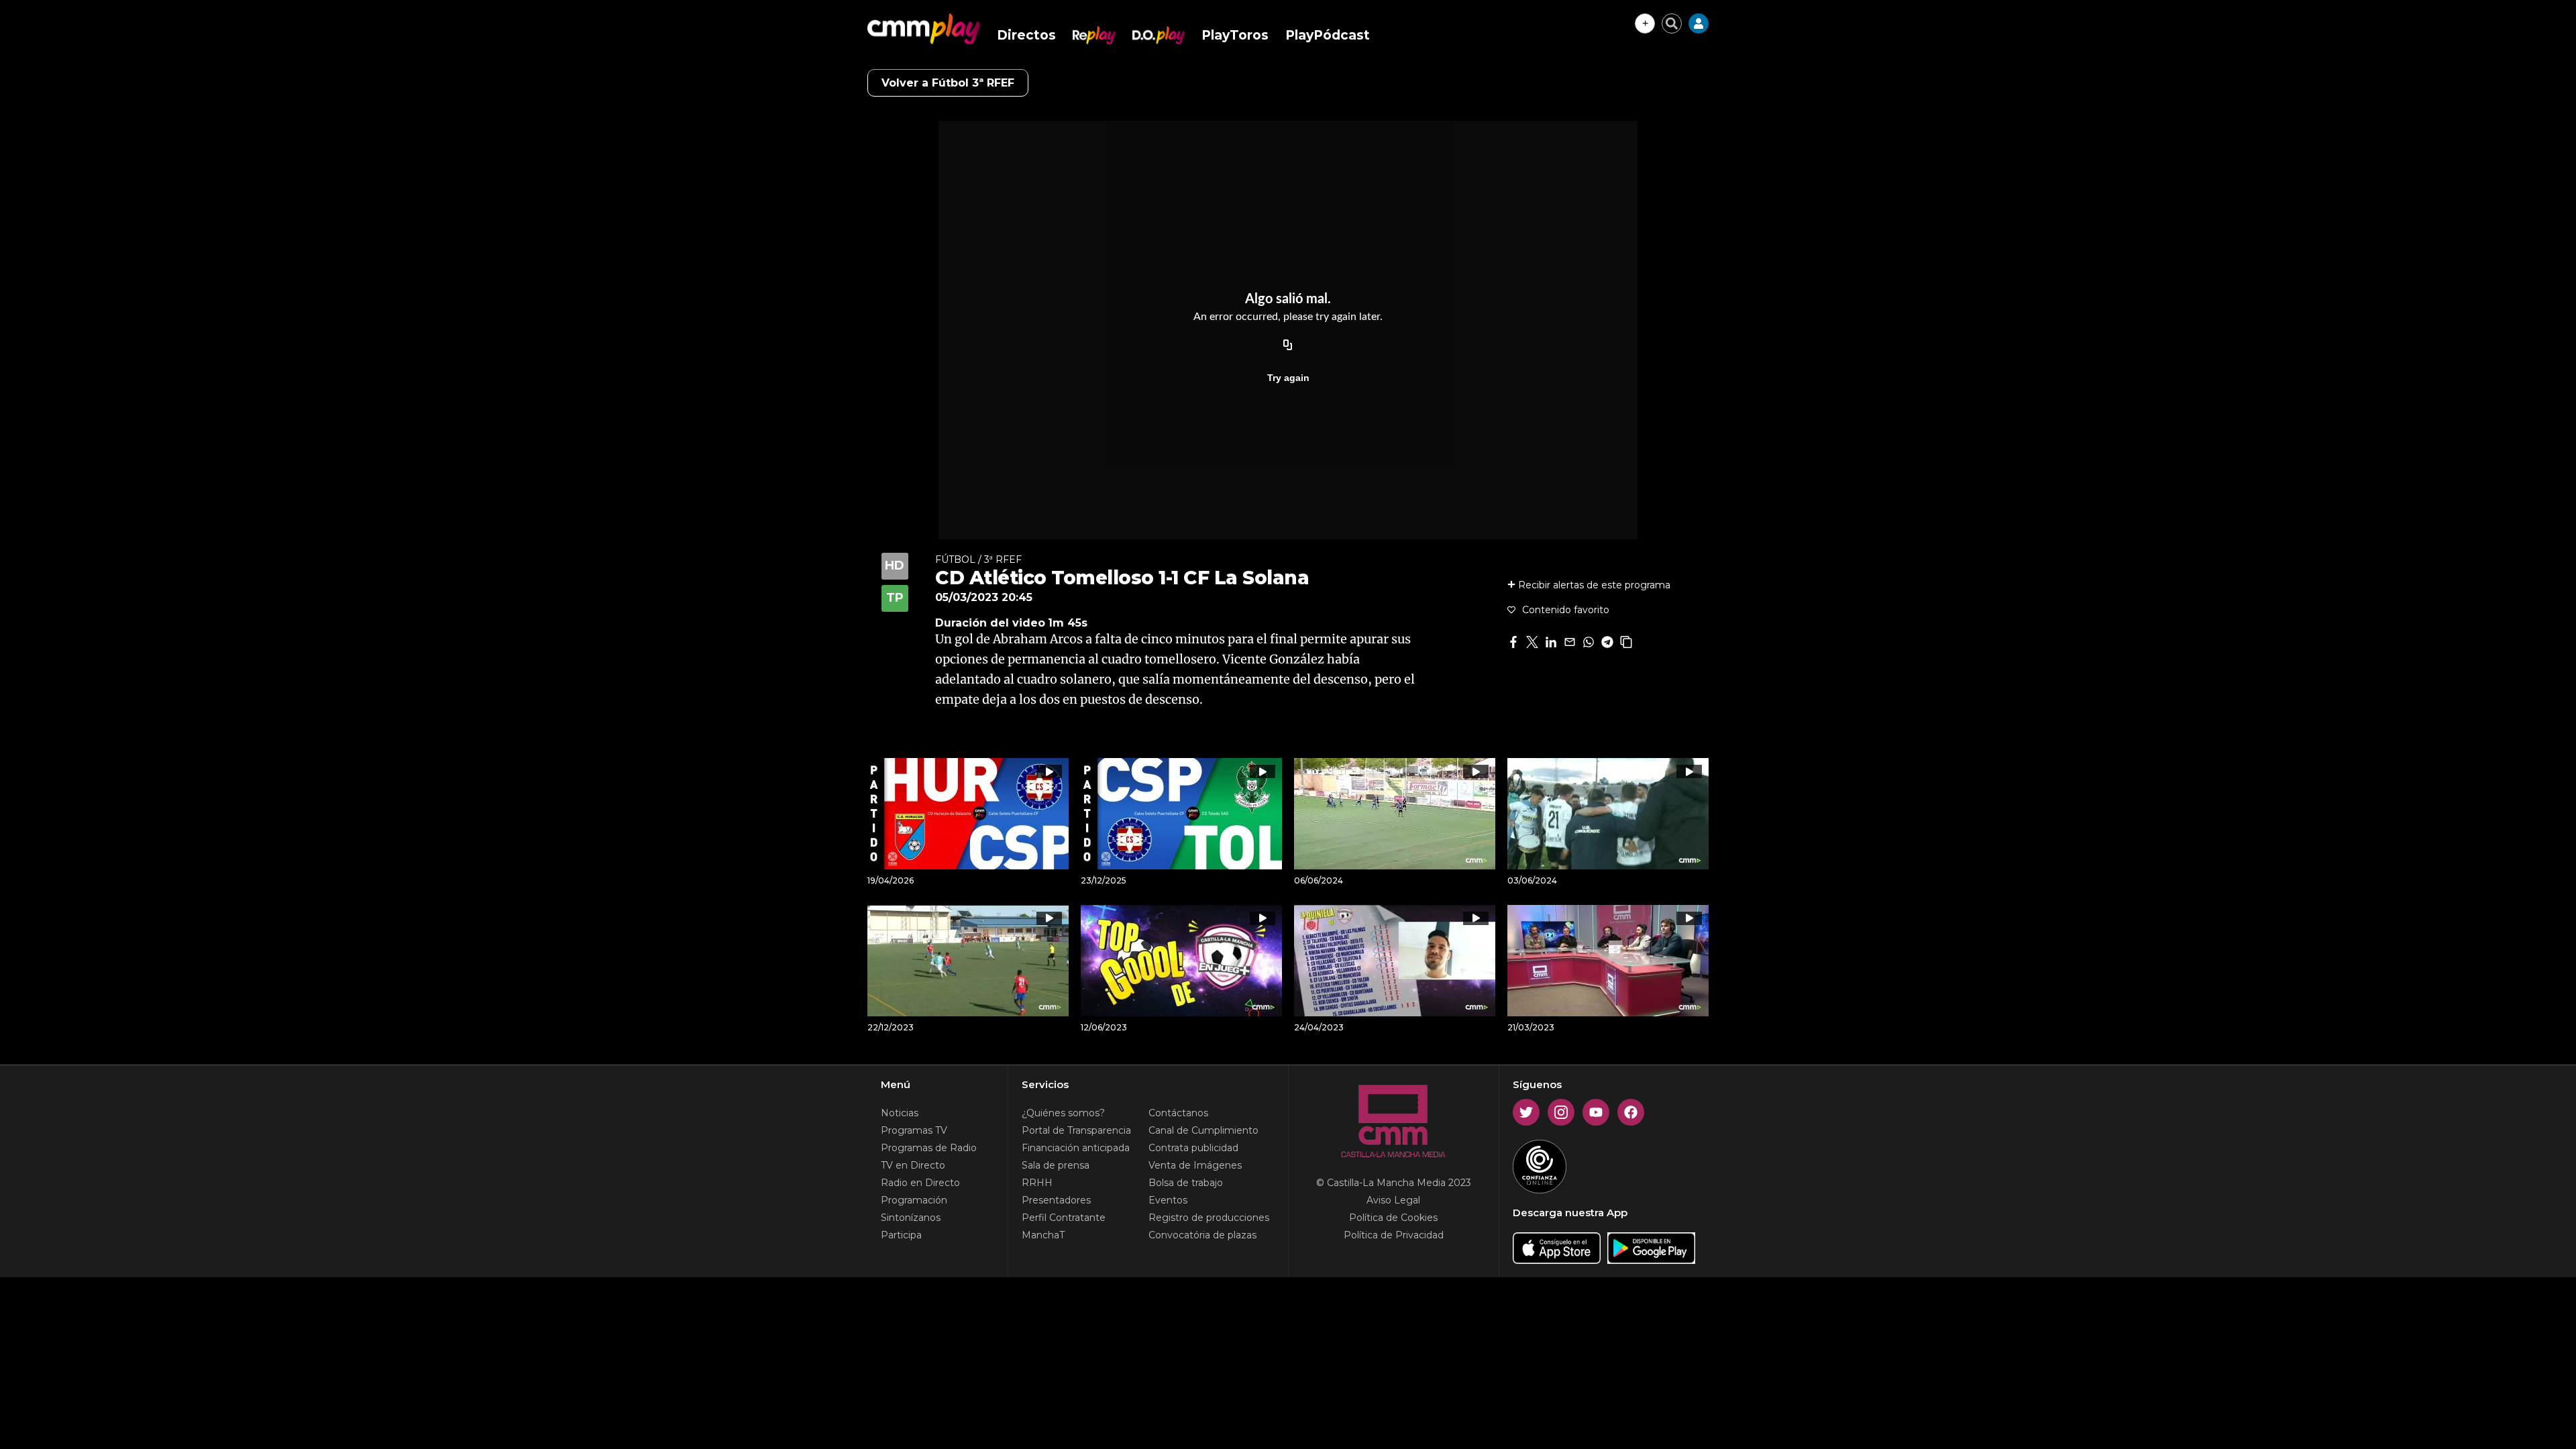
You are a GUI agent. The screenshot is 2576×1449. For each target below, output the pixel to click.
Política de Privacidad (1394, 1235)
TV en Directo (913, 1165)
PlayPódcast (1328, 35)
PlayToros (1235, 35)
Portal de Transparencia (1076, 1130)
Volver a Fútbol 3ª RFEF (948, 83)
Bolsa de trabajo (1186, 1183)
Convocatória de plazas (1202, 1235)
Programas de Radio (929, 1148)
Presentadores (1056, 1200)
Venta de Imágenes (1195, 1165)
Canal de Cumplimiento (1203, 1130)
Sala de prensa (1056, 1165)
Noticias (900, 1113)
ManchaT (1043, 1235)
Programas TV (914, 1130)
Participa (901, 1235)
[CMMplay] (924, 29)
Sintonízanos (911, 1218)
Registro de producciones (1209, 1218)
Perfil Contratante (1064, 1218)
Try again (1288, 378)
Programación (914, 1200)
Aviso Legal (1393, 1200)
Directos (1026, 35)
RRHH (1037, 1183)
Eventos (1168, 1200)
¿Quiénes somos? (1063, 1113)
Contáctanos (1178, 1113)
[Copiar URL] (1288, 345)
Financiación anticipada (1076, 1148)
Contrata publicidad (1193, 1148)
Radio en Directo (920, 1183)
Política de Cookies (1393, 1218)
